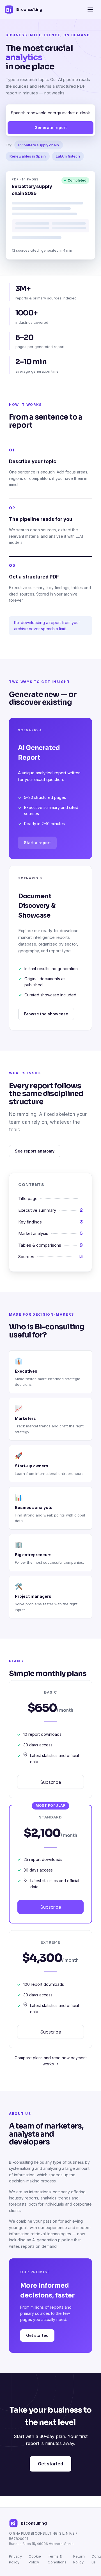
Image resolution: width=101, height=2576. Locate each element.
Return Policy (79, 2559)
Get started (37, 2335)
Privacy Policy (15, 2559)
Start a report (37, 843)
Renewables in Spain (28, 156)
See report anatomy (35, 1151)
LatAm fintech (68, 156)
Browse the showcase (46, 1014)
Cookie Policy (35, 2559)
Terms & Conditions (57, 2559)
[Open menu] (90, 9)
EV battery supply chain (39, 145)
